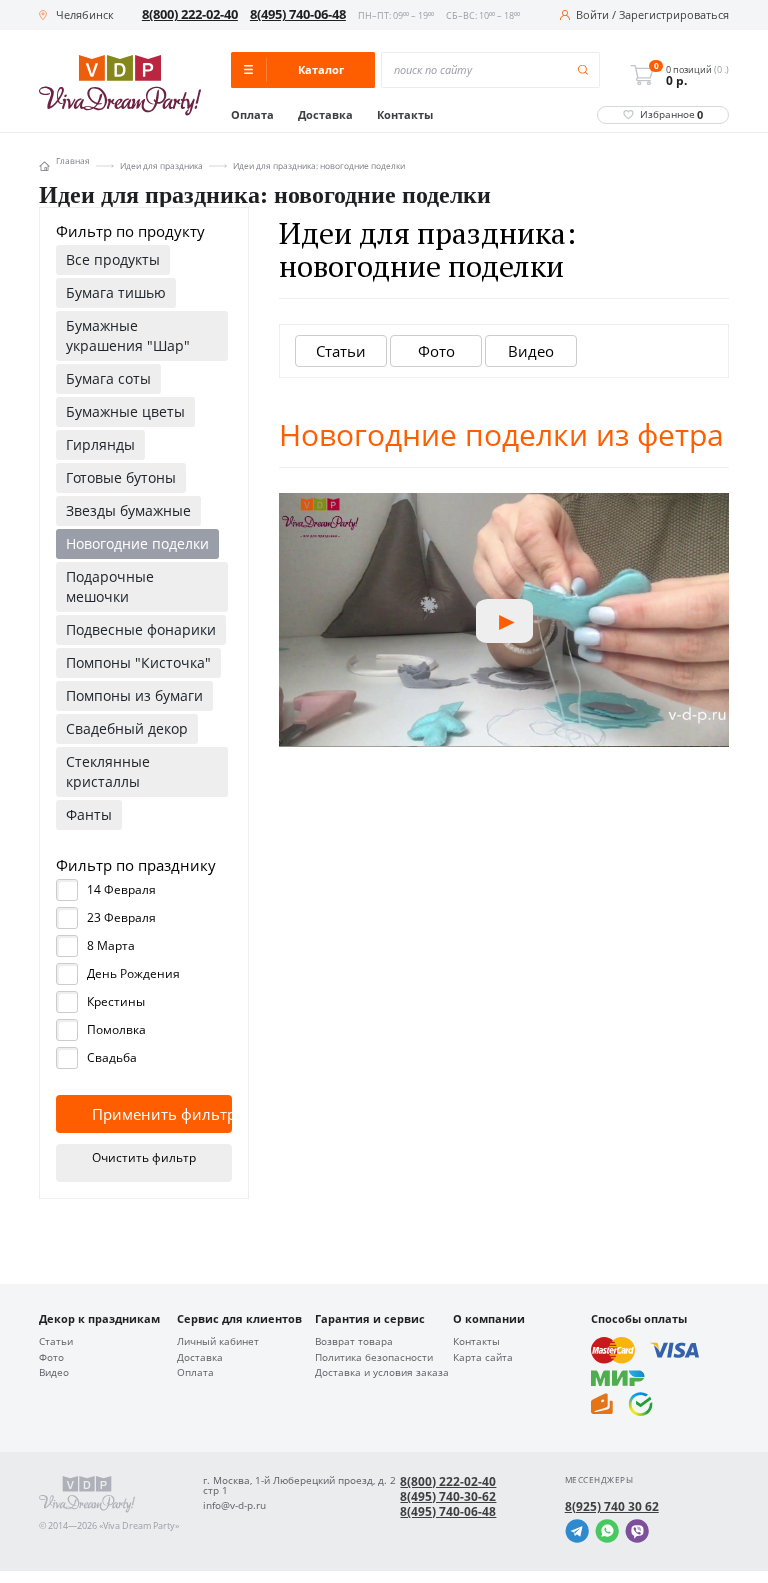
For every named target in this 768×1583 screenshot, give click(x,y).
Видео (531, 351)
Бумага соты (108, 378)
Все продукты (113, 259)
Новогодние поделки (137, 543)
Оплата (252, 115)
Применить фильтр (162, 1114)
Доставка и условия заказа (382, 1373)
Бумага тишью (116, 292)
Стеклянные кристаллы (108, 771)
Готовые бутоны (121, 477)
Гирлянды (100, 444)
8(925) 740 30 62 (612, 1507)
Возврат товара (354, 1342)
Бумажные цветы (125, 411)
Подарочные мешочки (110, 586)
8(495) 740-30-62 (448, 1497)
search (583, 70)
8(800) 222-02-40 (190, 14)
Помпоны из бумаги (134, 695)
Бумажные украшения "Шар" (128, 335)
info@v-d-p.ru (234, 1506)
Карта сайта (483, 1358)
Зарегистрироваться (674, 15)
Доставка (325, 115)
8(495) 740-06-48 (298, 14)
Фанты (89, 814)
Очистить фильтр (144, 1157)
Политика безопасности (374, 1358)
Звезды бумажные (128, 510)
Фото (436, 351)
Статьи (341, 351)
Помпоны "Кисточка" (138, 662)
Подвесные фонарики (141, 629)
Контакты (405, 115)
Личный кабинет (218, 1342)
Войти (592, 15)
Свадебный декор (127, 728)
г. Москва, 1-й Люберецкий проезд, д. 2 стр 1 (299, 1486)
